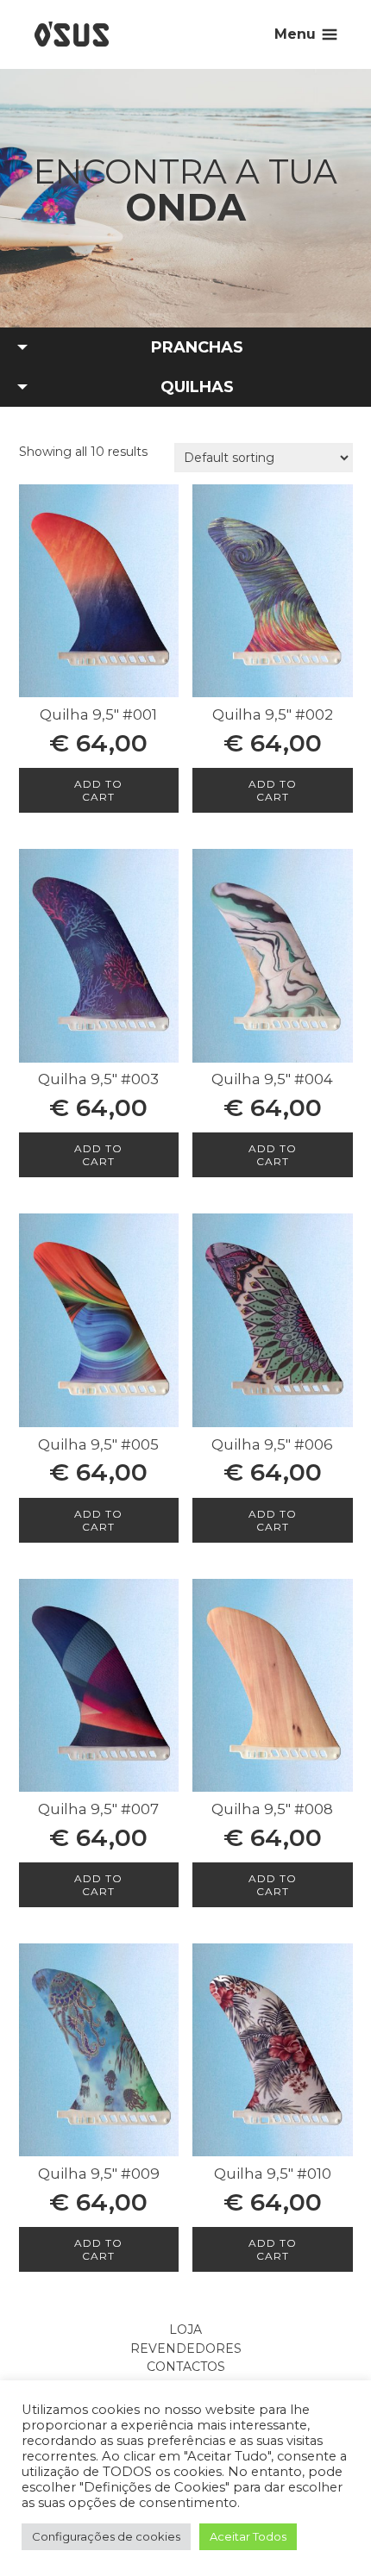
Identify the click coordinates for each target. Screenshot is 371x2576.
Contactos (186, 2367)
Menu (295, 34)
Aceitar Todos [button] (248, 2536)
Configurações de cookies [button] (106, 2536)
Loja (185, 2330)
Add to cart (98, 790)
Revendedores (186, 2348)
